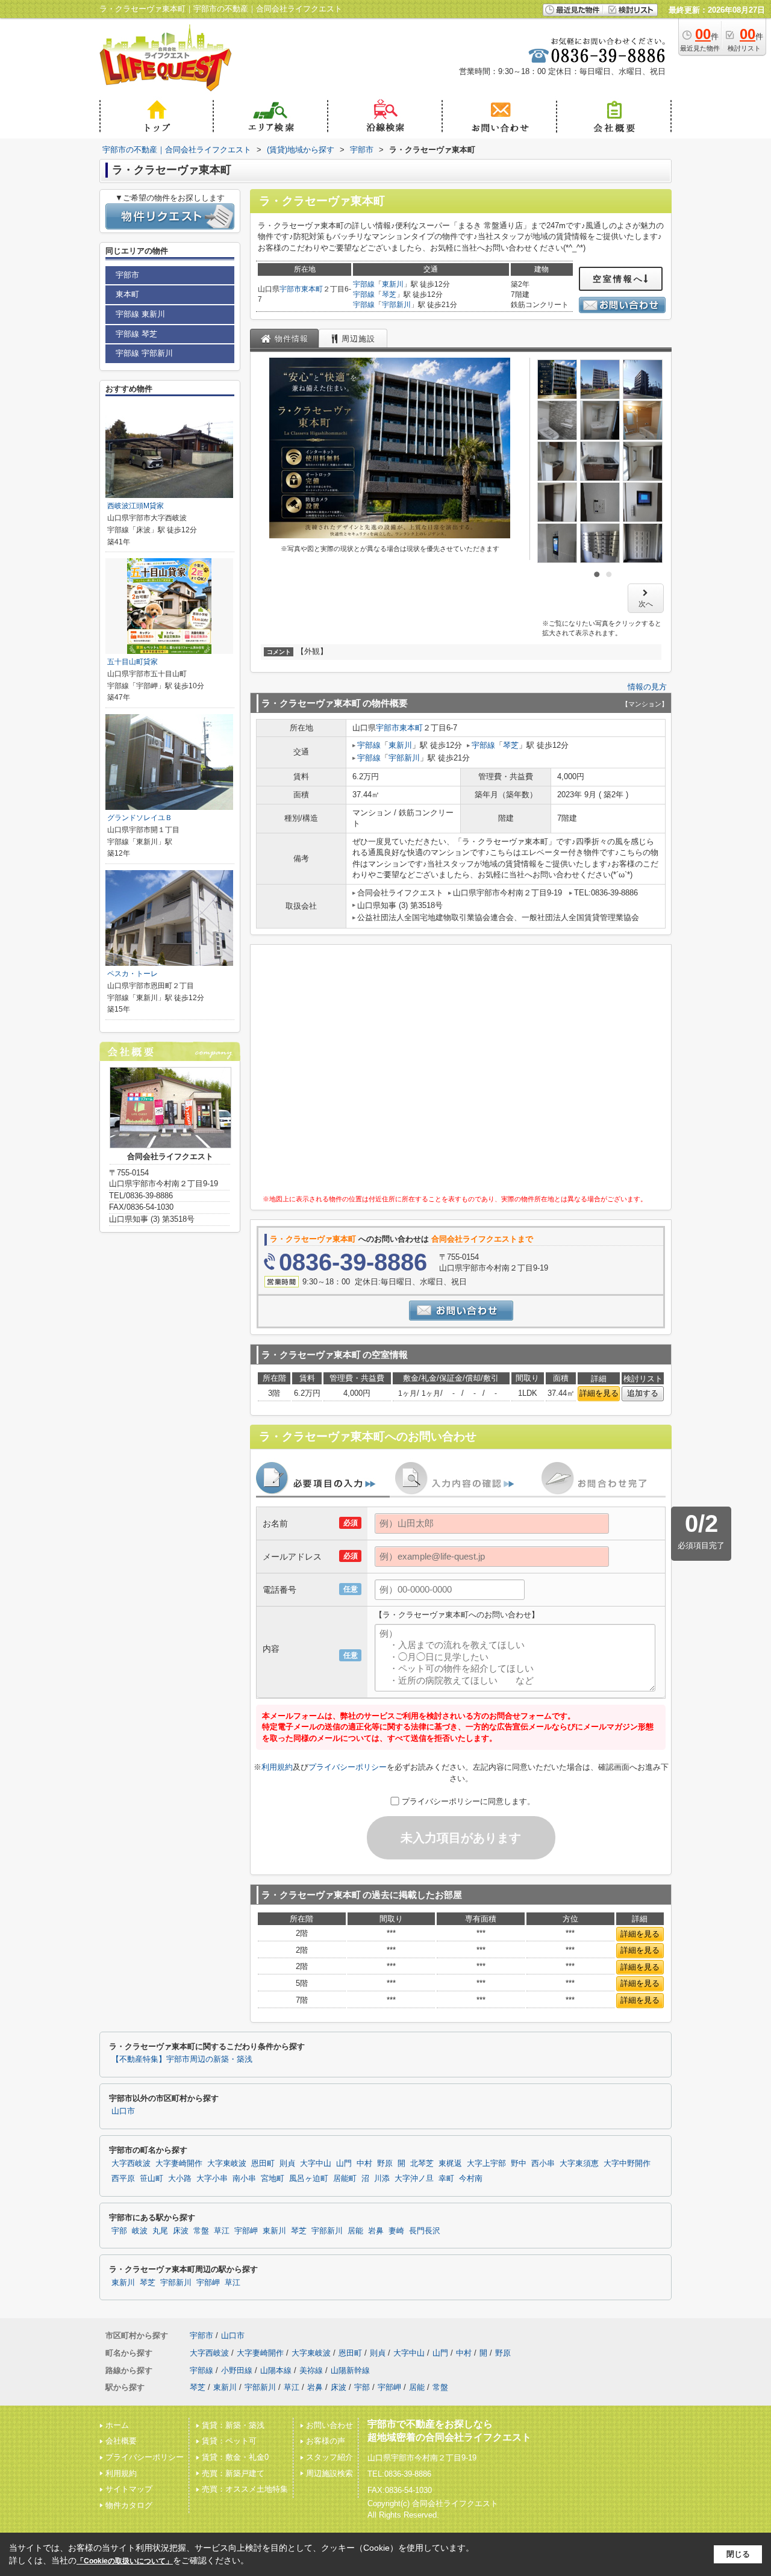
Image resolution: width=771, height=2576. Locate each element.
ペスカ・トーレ (133, 974)
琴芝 (389, 294)
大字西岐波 (131, 2164)
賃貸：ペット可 (229, 2441)
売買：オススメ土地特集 (245, 2489)
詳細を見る (599, 1393)
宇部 (119, 2231)
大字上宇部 (486, 2164)
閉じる (738, 2554)
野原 (385, 2164)
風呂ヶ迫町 (309, 2179)
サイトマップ (129, 2489)
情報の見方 (647, 687)
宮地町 (273, 2179)
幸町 (446, 2179)
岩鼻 (376, 2231)
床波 (181, 2231)
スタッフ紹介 (329, 2457)
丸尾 (160, 2231)
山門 (344, 2164)
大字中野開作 (627, 2164)
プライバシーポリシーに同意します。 (468, 1801)
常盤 (201, 2231)
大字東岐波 (227, 2164)
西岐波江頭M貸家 (136, 506)
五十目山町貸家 (133, 662)
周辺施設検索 (329, 2473)
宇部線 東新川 (140, 314)
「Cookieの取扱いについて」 (125, 2561)
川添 (382, 2179)
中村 (364, 2164)
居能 (355, 2231)
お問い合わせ (329, 2425)
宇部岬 (246, 2231)
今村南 (471, 2179)
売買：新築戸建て (233, 2473)
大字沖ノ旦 (414, 2179)
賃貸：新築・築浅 (233, 2425)
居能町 (345, 2179)
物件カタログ (129, 2505)
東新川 (393, 284)
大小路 (180, 2179)
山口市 (123, 2111)
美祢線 (311, 2370)
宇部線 (364, 284)
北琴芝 (422, 2164)
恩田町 (263, 2164)
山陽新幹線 (350, 2370)
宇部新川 (396, 305)
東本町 (312, 289)
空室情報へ (618, 279)
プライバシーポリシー (348, 1767)
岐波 (140, 2231)
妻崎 (396, 2231)
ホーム (117, 2425)
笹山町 (151, 2179)
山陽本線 (276, 2370)
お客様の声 (326, 2441)
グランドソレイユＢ (140, 818)
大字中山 (316, 2164)
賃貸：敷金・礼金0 (235, 2457)
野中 (519, 2164)
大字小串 (212, 2179)
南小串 (244, 2179)
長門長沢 (425, 2231)
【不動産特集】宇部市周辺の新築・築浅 (182, 2059)
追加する (643, 1393)
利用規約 (277, 1767)
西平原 (123, 2179)
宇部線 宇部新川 (144, 353)
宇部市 (290, 289)
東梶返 (450, 2164)
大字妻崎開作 (179, 2164)
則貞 (287, 2164)
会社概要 (121, 2441)
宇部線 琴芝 (136, 334)
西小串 (543, 2164)
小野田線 (237, 2370)
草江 (222, 2231)
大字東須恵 (579, 2164)
